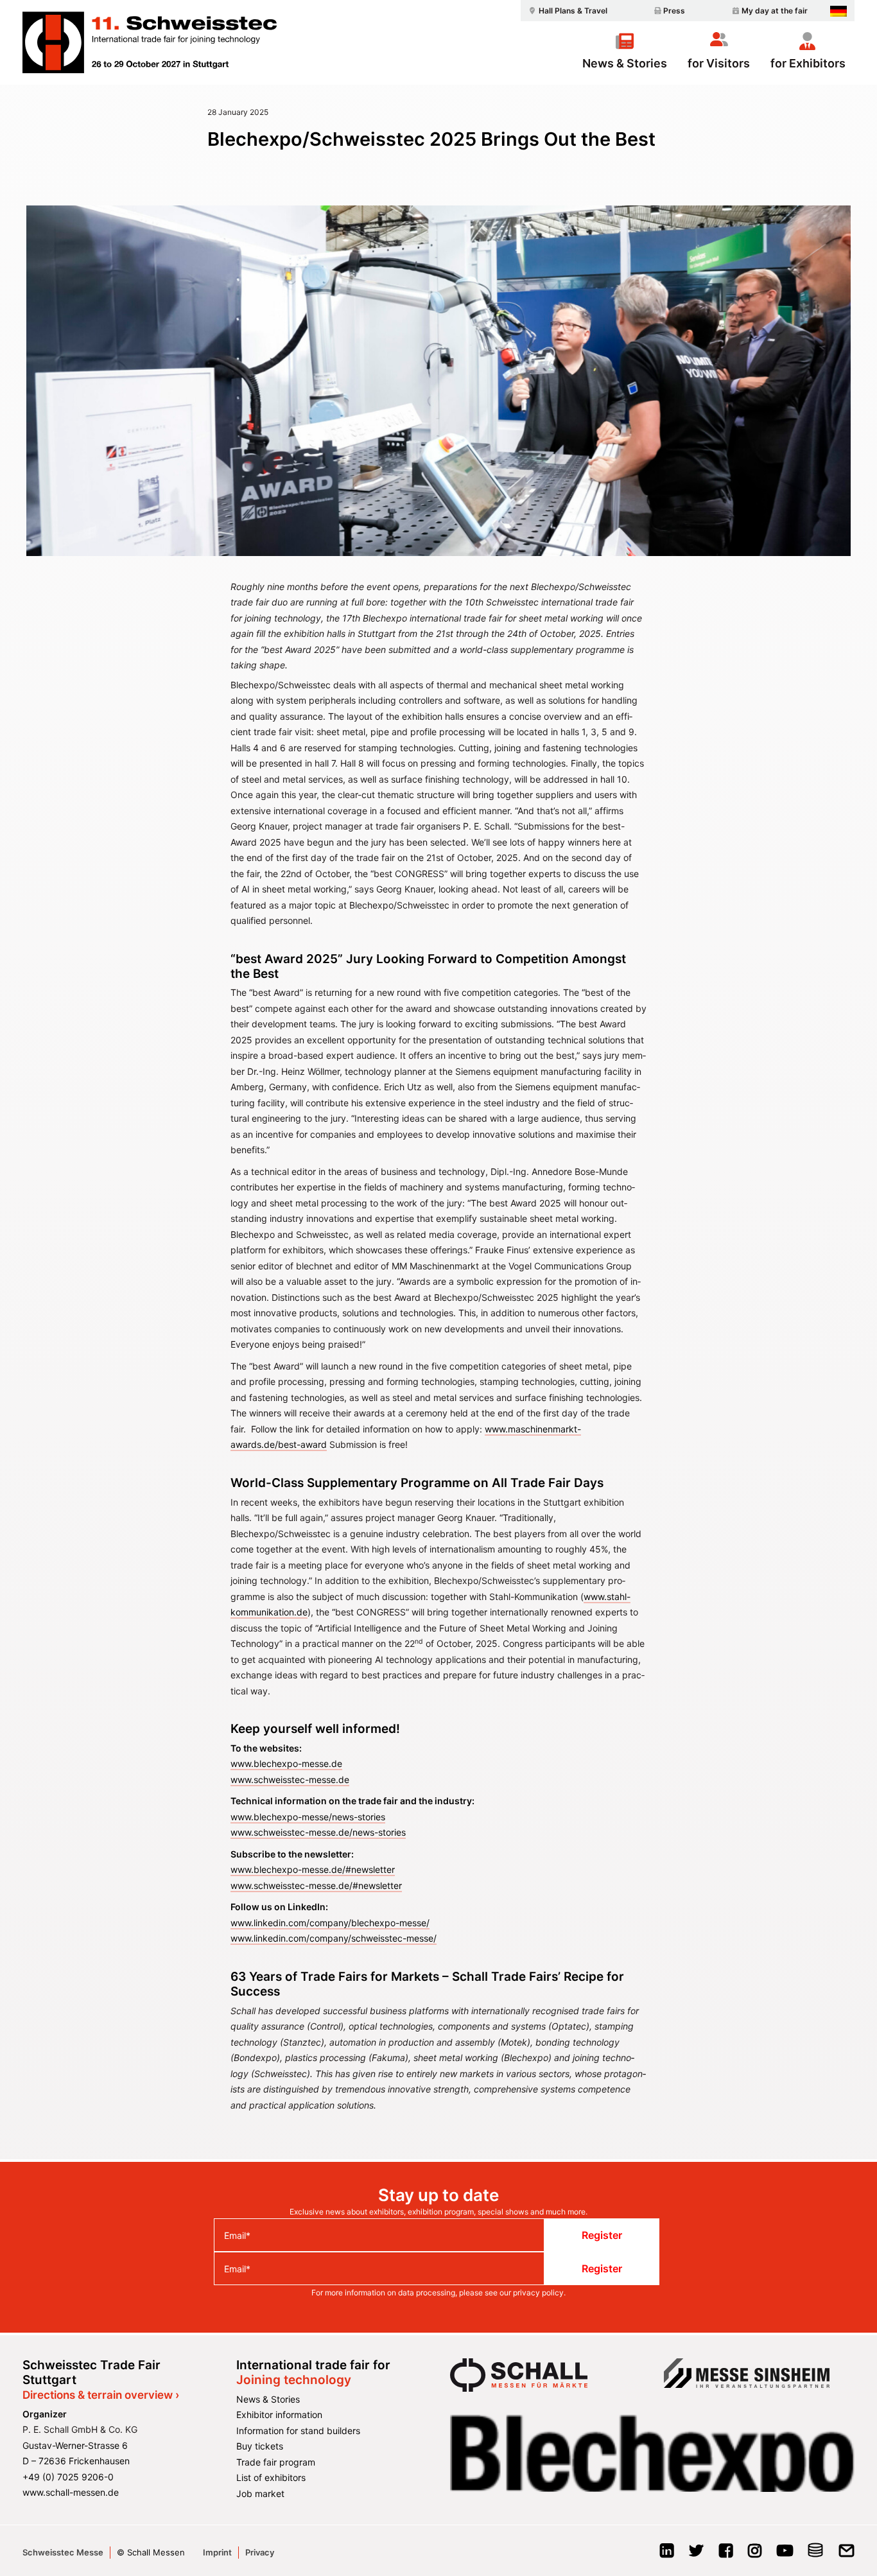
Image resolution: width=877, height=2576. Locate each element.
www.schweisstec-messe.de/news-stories (318, 1832)
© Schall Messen (151, 2552)
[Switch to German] (838, 11)
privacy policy (538, 2293)
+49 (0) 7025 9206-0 (68, 2477)
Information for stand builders (298, 2431)
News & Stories (625, 63)
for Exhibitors (808, 63)
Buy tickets (260, 2446)
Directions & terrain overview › (101, 2395)
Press (674, 11)
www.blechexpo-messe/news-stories (308, 1817)
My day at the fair (775, 11)
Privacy (260, 2552)
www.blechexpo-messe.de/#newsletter (313, 1869)
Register (602, 2235)
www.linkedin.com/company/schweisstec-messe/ (334, 1938)
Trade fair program (276, 2462)
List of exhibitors (271, 2477)
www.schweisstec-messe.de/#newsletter (316, 1885)
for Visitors (719, 63)
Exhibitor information (279, 2415)
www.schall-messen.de (71, 2492)
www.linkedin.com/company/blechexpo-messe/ (330, 1923)
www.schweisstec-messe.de (290, 1780)
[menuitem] (566, 11)
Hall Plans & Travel (573, 11)
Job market (260, 2493)
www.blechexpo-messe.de (286, 1763)
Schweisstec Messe (63, 2552)
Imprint (217, 2552)
